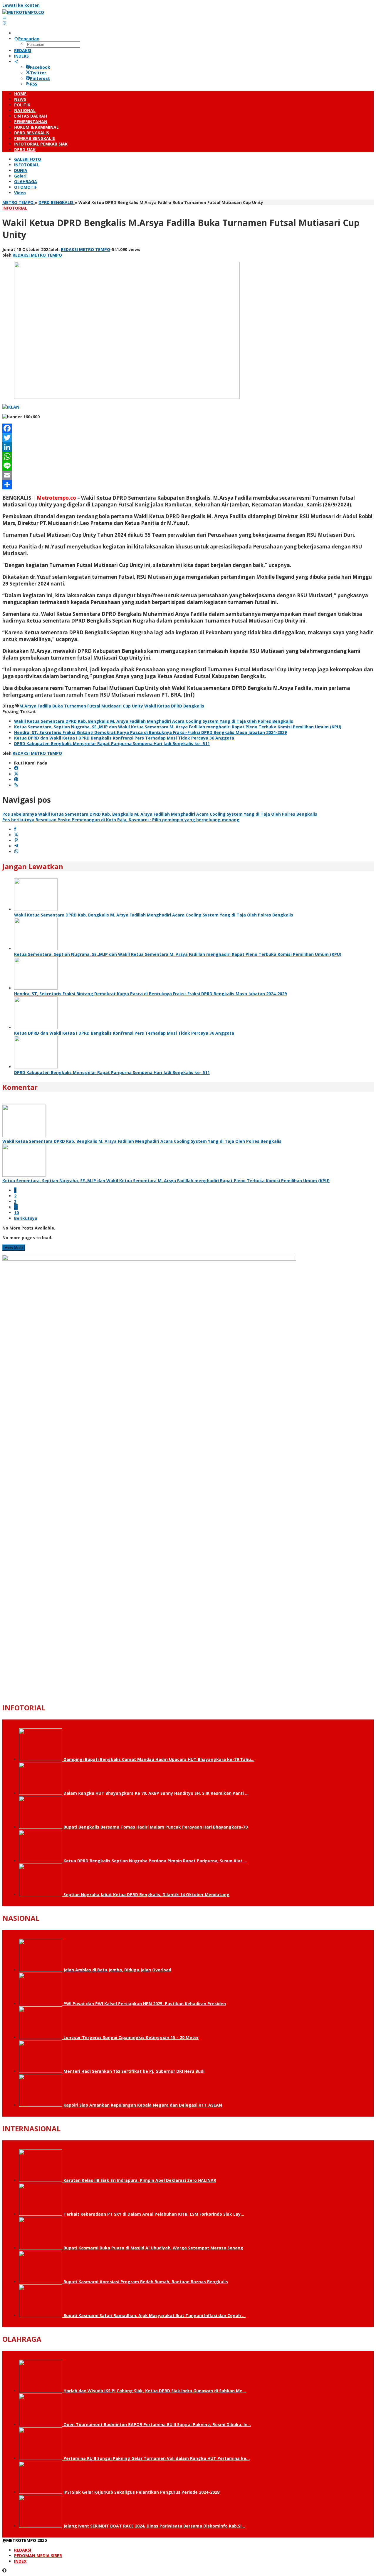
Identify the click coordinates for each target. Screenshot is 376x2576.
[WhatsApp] (188, 456)
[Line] (188, 466)
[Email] (188, 475)
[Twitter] (188, 438)
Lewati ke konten (21, 5)
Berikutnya (26, 1218)
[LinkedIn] (188, 447)
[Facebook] (188, 428)
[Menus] (4, 18)
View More (14, 1248)
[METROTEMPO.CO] (23, 12)
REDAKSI (23, 2550)
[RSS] (16, 785)
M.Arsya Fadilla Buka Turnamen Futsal (60, 706)
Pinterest (40, 78)
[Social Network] (16, 62)
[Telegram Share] (16, 846)
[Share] (188, 485)
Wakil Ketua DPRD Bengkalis (174, 706)
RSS (34, 84)
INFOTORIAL (15, 208)
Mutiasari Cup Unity (122, 706)
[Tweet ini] (16, 835)
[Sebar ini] (15, 829)
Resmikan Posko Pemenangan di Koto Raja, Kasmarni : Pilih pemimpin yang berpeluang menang (121, 820)
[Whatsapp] (16, 852)
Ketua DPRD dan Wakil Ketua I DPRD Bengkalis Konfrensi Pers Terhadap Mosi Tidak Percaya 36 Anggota (124, 738)
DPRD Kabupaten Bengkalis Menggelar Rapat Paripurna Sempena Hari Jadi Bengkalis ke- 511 (112, 743)
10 (16, 1213)
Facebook (40, 67)
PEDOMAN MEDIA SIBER (38, 2556)
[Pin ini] (16, 840)
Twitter (38, 73)
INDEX (20, 2561)
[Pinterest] (16, 780)
